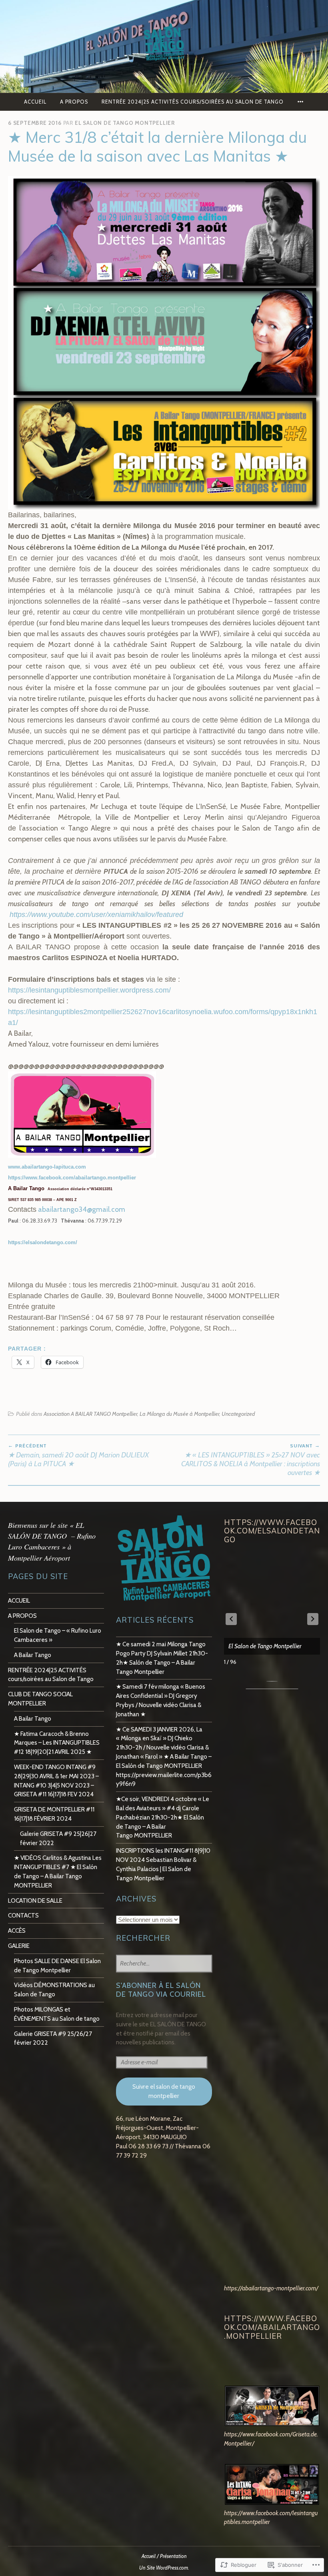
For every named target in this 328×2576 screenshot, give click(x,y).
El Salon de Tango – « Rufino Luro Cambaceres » (58, 1635)
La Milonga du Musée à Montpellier (179, 1414)
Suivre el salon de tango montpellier (164, 2091)
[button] (313, 1619)
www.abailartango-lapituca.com (47, 1167)
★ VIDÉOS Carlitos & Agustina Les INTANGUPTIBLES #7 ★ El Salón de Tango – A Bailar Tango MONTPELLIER (58, 1871)
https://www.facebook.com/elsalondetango (272, 1531)
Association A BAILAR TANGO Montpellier (90, 1414)
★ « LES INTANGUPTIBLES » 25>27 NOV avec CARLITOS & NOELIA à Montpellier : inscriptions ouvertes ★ (251, 1460)
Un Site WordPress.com (164, 2568)
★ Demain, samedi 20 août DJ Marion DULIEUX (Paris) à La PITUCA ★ (78, 1455)
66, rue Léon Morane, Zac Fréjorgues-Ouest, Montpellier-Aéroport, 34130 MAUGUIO (157, 2128)
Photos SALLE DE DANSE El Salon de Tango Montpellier (57, 1966)
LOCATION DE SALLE (35, 1900)
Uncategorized (238, 1414)
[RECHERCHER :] (164, 1964)
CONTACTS (23, 1915)
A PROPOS (74, 102)
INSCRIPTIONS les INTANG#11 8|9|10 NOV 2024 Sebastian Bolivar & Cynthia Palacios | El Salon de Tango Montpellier (163, 1864)
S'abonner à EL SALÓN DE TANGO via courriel (161, 1990)
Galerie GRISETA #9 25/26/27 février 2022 (53, 2038)
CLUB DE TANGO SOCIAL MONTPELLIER (40, 1699)
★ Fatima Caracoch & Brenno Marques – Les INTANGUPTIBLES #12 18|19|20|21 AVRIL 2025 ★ (57, 1743)
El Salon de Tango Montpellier (125, 123)
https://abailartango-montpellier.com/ (271, 2288)
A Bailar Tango (33, 1655)
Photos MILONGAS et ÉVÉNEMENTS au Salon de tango (57, 2014)
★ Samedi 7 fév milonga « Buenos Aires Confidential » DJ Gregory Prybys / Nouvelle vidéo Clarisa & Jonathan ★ (161, 1700)
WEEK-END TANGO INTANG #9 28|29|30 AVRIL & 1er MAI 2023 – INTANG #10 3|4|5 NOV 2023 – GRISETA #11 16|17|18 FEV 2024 (56, 1780)
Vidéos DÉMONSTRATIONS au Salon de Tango (54, 1990)
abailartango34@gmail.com (82, 1209)
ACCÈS (17, 1930)
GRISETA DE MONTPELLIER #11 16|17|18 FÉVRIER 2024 (54, 1814)
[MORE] (301, 102)
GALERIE (19, 1946)
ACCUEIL (35, 102)
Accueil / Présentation (164, 2556)
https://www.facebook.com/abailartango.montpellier (72, 1178)
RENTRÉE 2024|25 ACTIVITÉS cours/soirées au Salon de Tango (193, 102)
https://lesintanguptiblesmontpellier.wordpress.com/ (89, 990)
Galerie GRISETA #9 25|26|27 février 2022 (58, 1838)
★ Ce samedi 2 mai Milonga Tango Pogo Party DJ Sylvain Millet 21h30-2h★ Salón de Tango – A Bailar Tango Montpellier (162, 1658)
